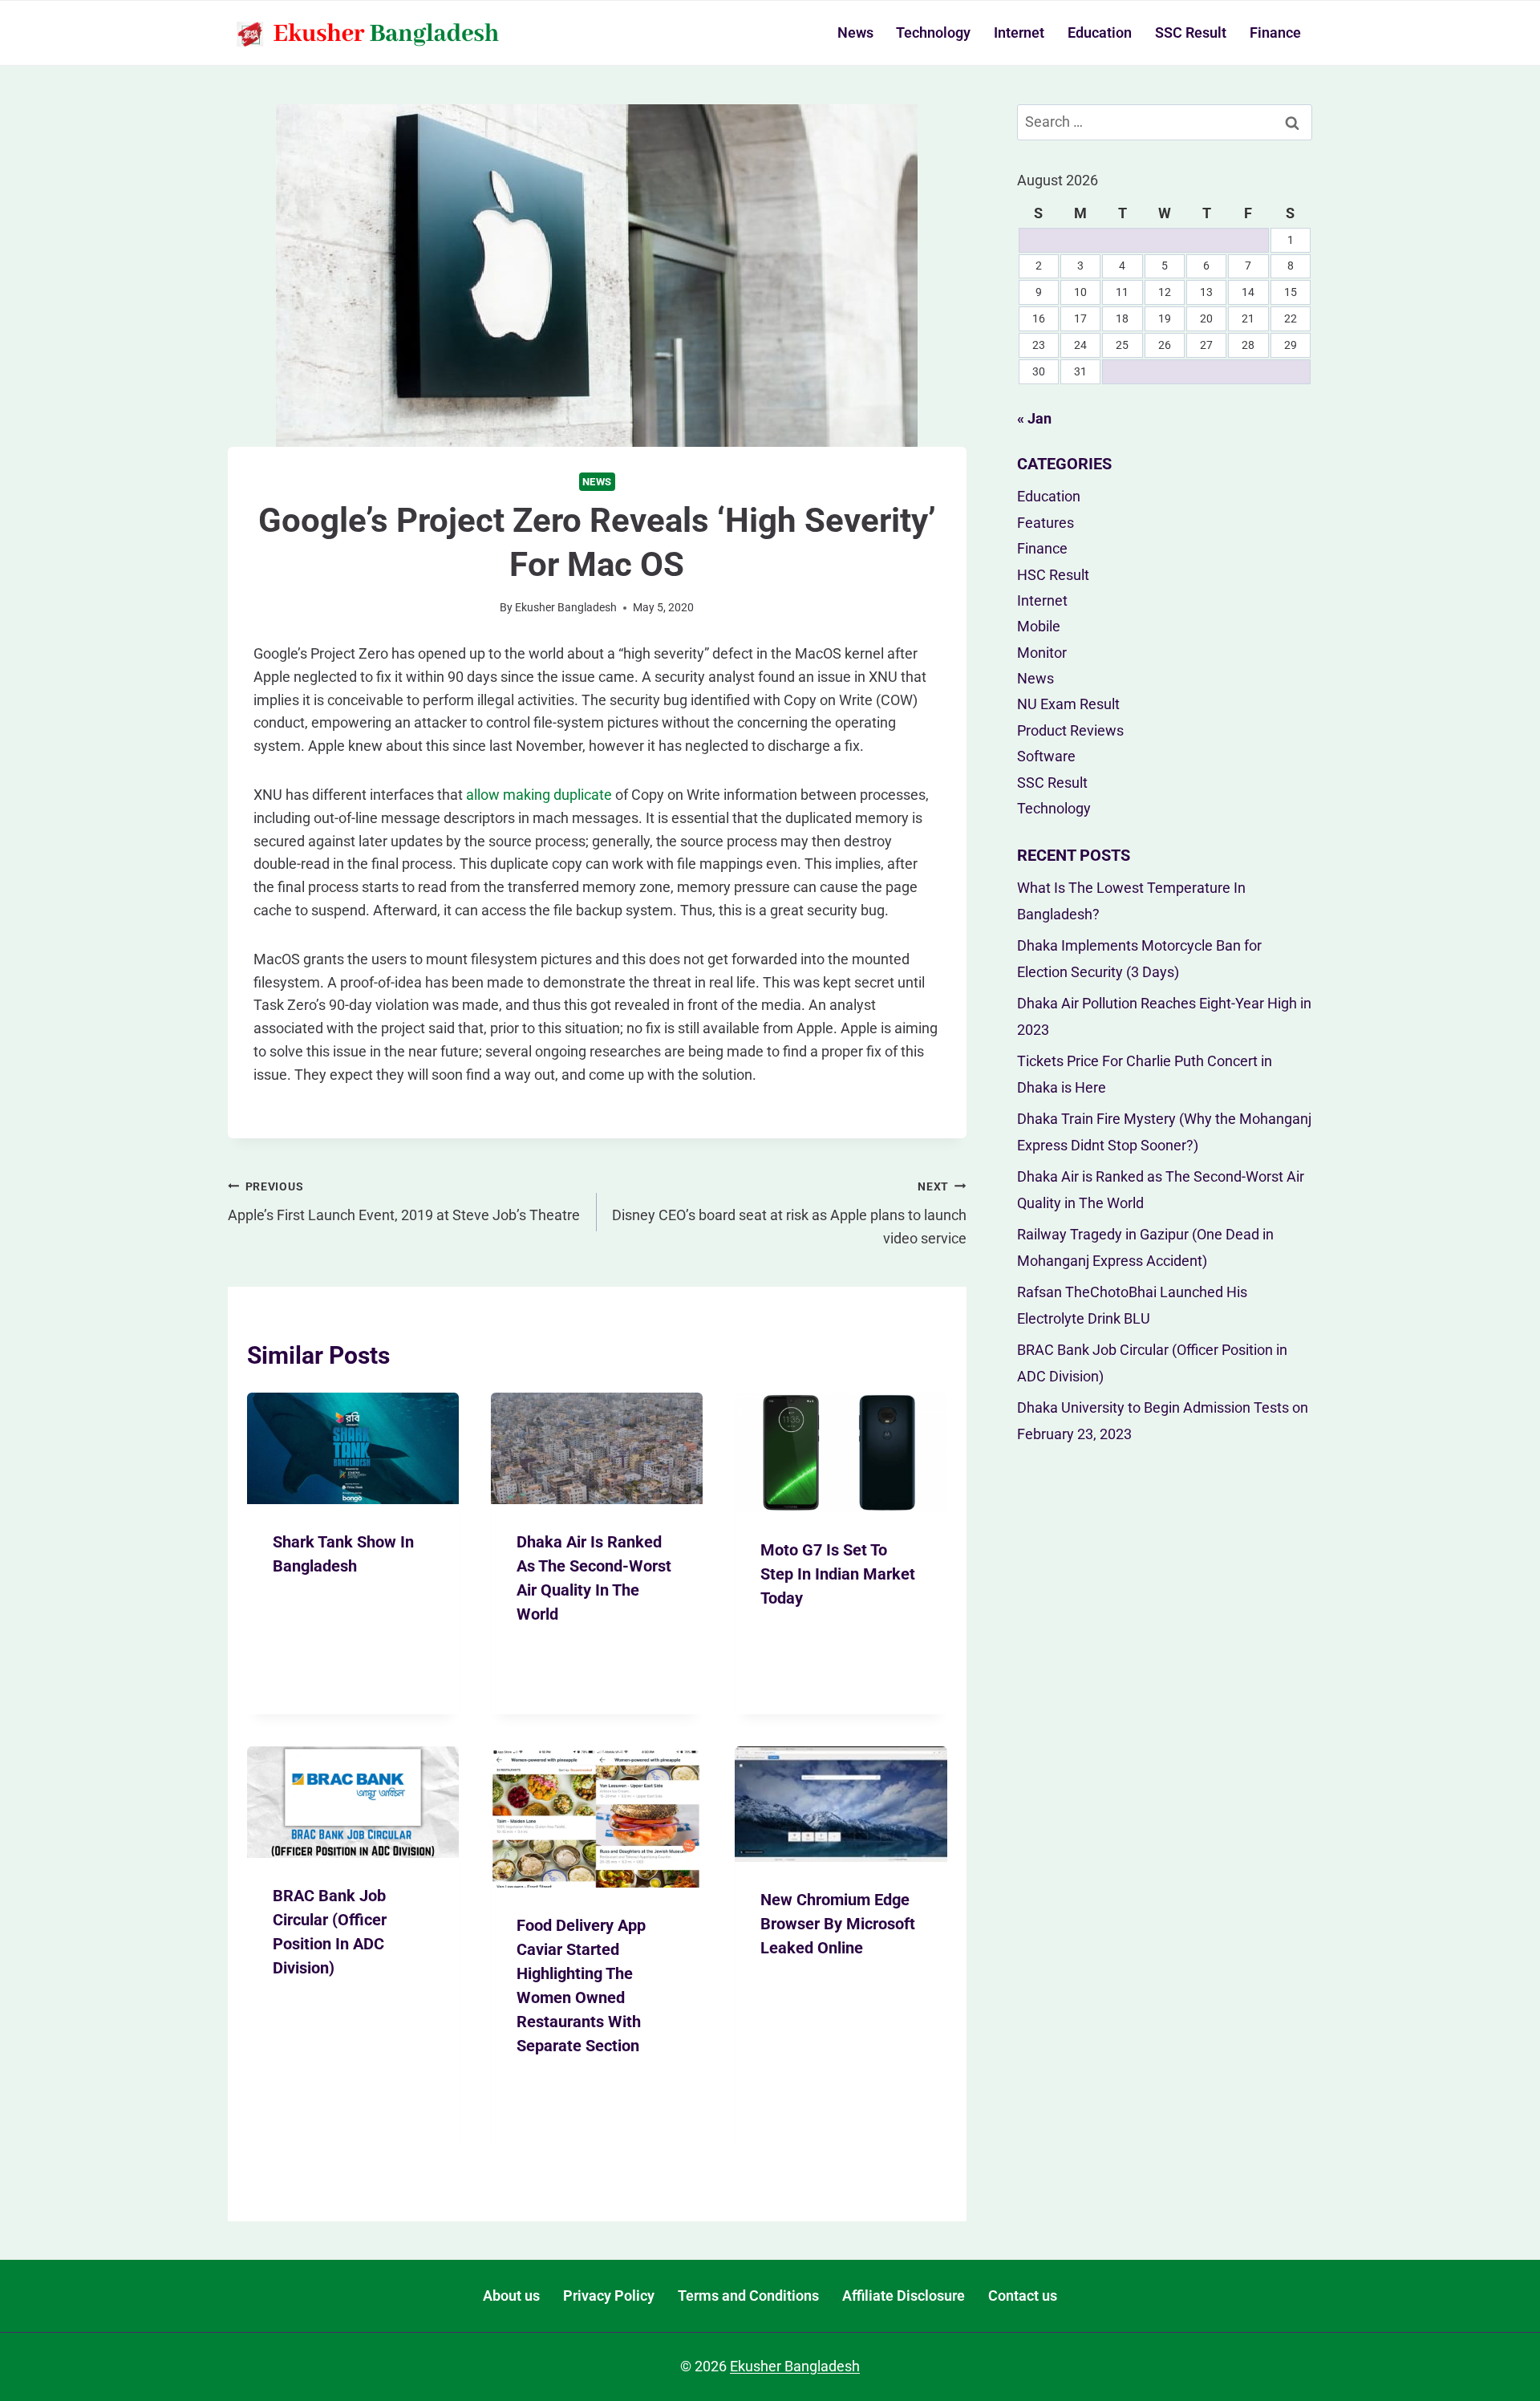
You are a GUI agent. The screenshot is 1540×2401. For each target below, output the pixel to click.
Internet (1019, 32)
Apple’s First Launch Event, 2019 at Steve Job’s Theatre (404, 1202)
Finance (1275, 32)
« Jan (1034, 418)
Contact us (1023, 2296)
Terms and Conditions (748, 2296)
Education (1100, 32)
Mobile (1039, 626)
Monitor (1042, 653)
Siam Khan (315, 1598)
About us (511, 2296)
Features (1046, 523)
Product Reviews (1070, 730)
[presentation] (353, 1448)
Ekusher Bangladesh (566, 608)
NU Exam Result (1068, 704)
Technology (933, 32)
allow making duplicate (539, 795)
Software (1046, 756)
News (855, 32)
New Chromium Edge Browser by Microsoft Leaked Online (838, 1924)
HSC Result (1053, 575)
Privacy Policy (609, 2296)
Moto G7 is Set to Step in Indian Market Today (838, 1574)
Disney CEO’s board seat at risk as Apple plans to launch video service (789, 1214)
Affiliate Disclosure (904, 2296)
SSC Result (1191, 32)
